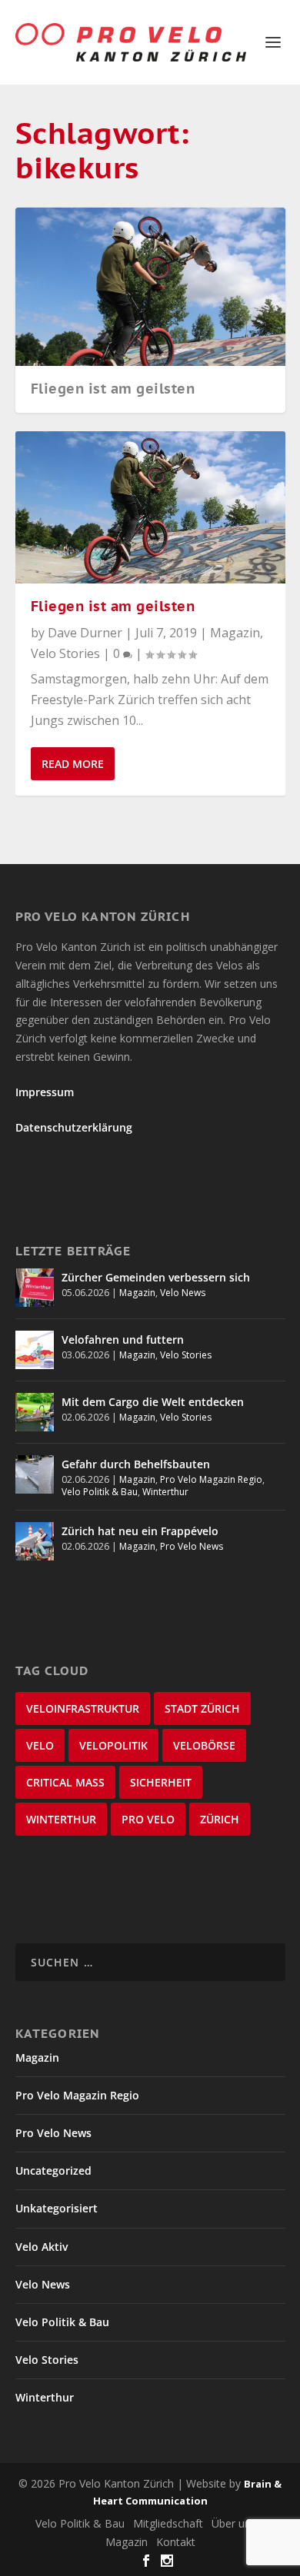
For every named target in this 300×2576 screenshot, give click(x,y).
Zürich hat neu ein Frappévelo (140, 1531)
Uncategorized (53, 2170)
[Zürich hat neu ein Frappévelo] (35, 1541)
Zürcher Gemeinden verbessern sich (156, 1277)
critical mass (65, 1782)
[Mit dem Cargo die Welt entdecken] (35, 1412)
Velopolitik (113, 1745)
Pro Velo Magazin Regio (211, 1479)
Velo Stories (65, 653)
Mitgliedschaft (168, 2523)
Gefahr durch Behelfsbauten (136, 1464)
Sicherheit (161, 1782)
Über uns (234, 2523)
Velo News (183, 1293)
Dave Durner (85, 633)
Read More (73, 764)
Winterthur (165, 1492)
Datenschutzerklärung (74, 1127)
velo (40, 1745)
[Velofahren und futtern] (35, 1350)
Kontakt (176, 2542)
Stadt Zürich (202, 1708)
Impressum (45, 1092)
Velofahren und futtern (123, 1340)
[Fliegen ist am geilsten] (150, 507)
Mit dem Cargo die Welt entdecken (153, 1402)
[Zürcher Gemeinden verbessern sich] (35, 1288)
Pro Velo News (192, 1546)
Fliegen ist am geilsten (113, 389)
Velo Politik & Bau (100, 1492)
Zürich (220, 1819)
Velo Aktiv (42, 2247)
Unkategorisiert (57, 2208)
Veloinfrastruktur (83, 1708)
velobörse (204, 1745)
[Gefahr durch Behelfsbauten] (35, 1474)
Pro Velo (148, 1819)
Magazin (235, 633)
